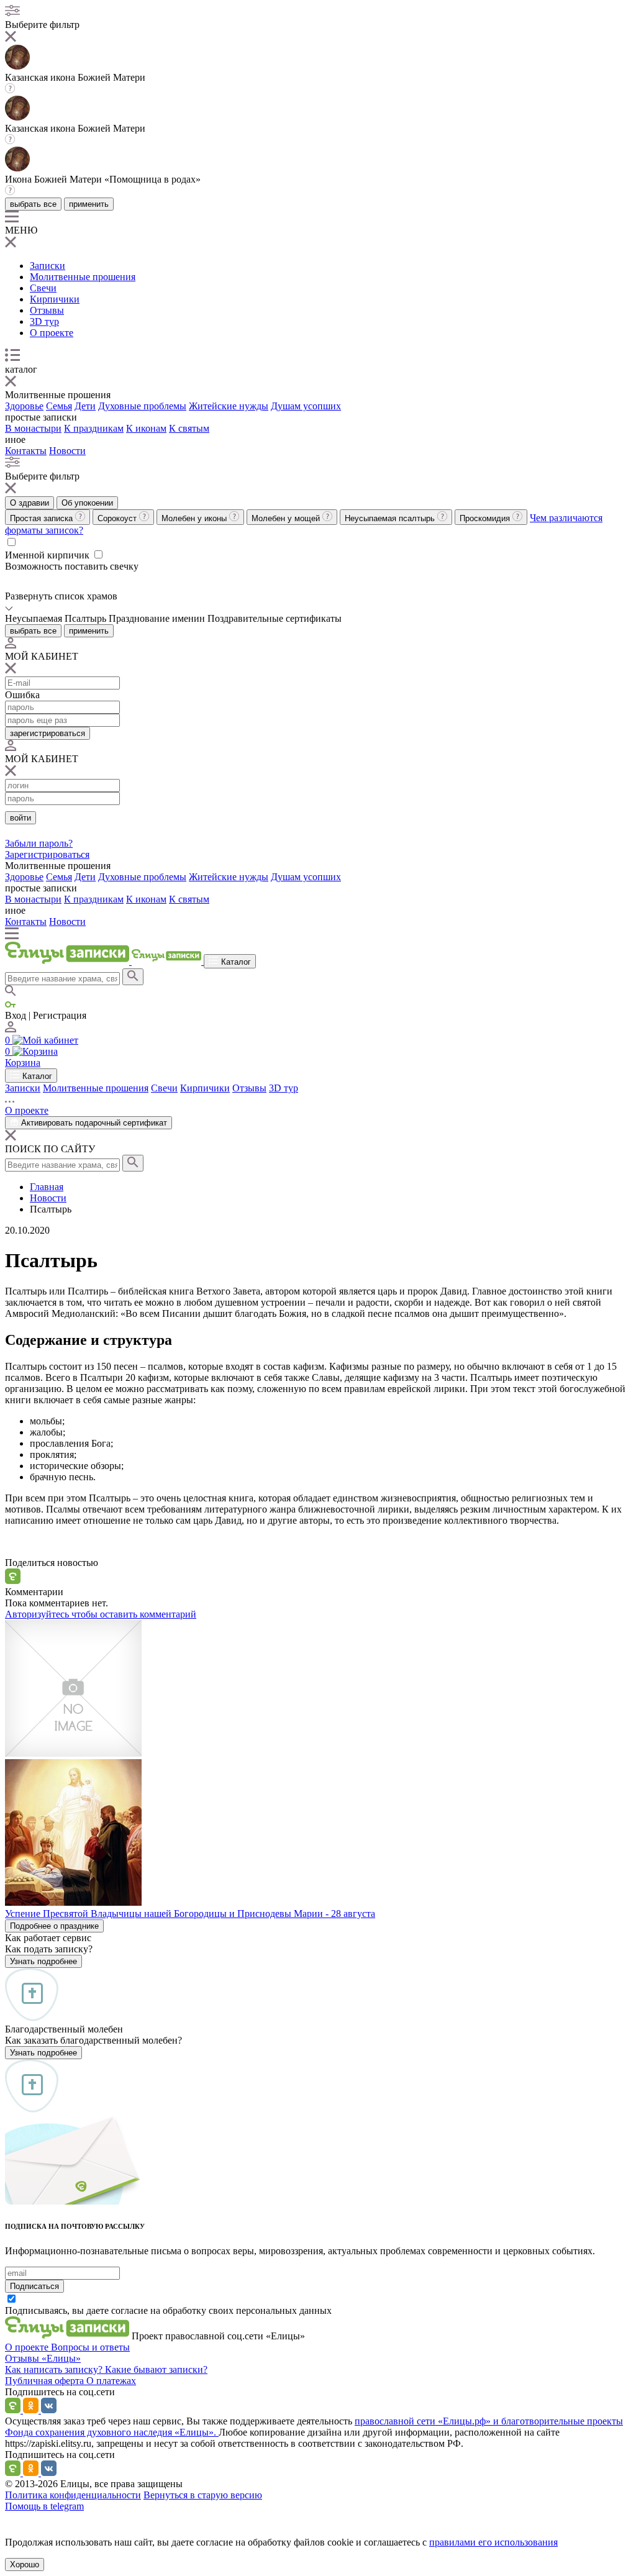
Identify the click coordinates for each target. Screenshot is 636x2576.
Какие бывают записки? (156, 2369)
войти (20, 818)
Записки (48, 266)
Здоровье (24, 406)
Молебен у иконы (195, 518)
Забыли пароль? (39, 843)
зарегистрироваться (48, 733)
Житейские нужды (229, 406)
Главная (47, 1187)
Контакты (26, 451)
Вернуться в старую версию (203, 2495)
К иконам (146, 428)
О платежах (111, 2381)
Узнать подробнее (43, 1961)
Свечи (43, 288)
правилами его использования (493, 2542)
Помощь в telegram (44, 2506)
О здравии (30, 503)
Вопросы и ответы (90, 2347)
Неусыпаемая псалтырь (391, 518)
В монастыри (33, 428)
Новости (67, 451)
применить (89, 204)
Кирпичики (55, 299)
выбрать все (33, 204)
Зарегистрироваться (47, 854)
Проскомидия (486, 518)
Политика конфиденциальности (73, 2495)
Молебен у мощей (287, 518)
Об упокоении (87, 503)
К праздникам (94, 428)
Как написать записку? (55, 2369)
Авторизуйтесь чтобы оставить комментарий (101, 1614)
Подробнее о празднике (54, 1926)
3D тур (44, 321)
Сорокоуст (118, 518)
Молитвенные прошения (83, 277)
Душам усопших (306, 406)
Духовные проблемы (142, 406)
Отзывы (47, 310)
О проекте (52, 333)
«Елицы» (61, 2358)
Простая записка (43, 518)
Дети (85, 406)
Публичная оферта (46, 2381)
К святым (189, 428)
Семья (59, 406)
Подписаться (34, 2286)
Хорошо (25, 2565)
